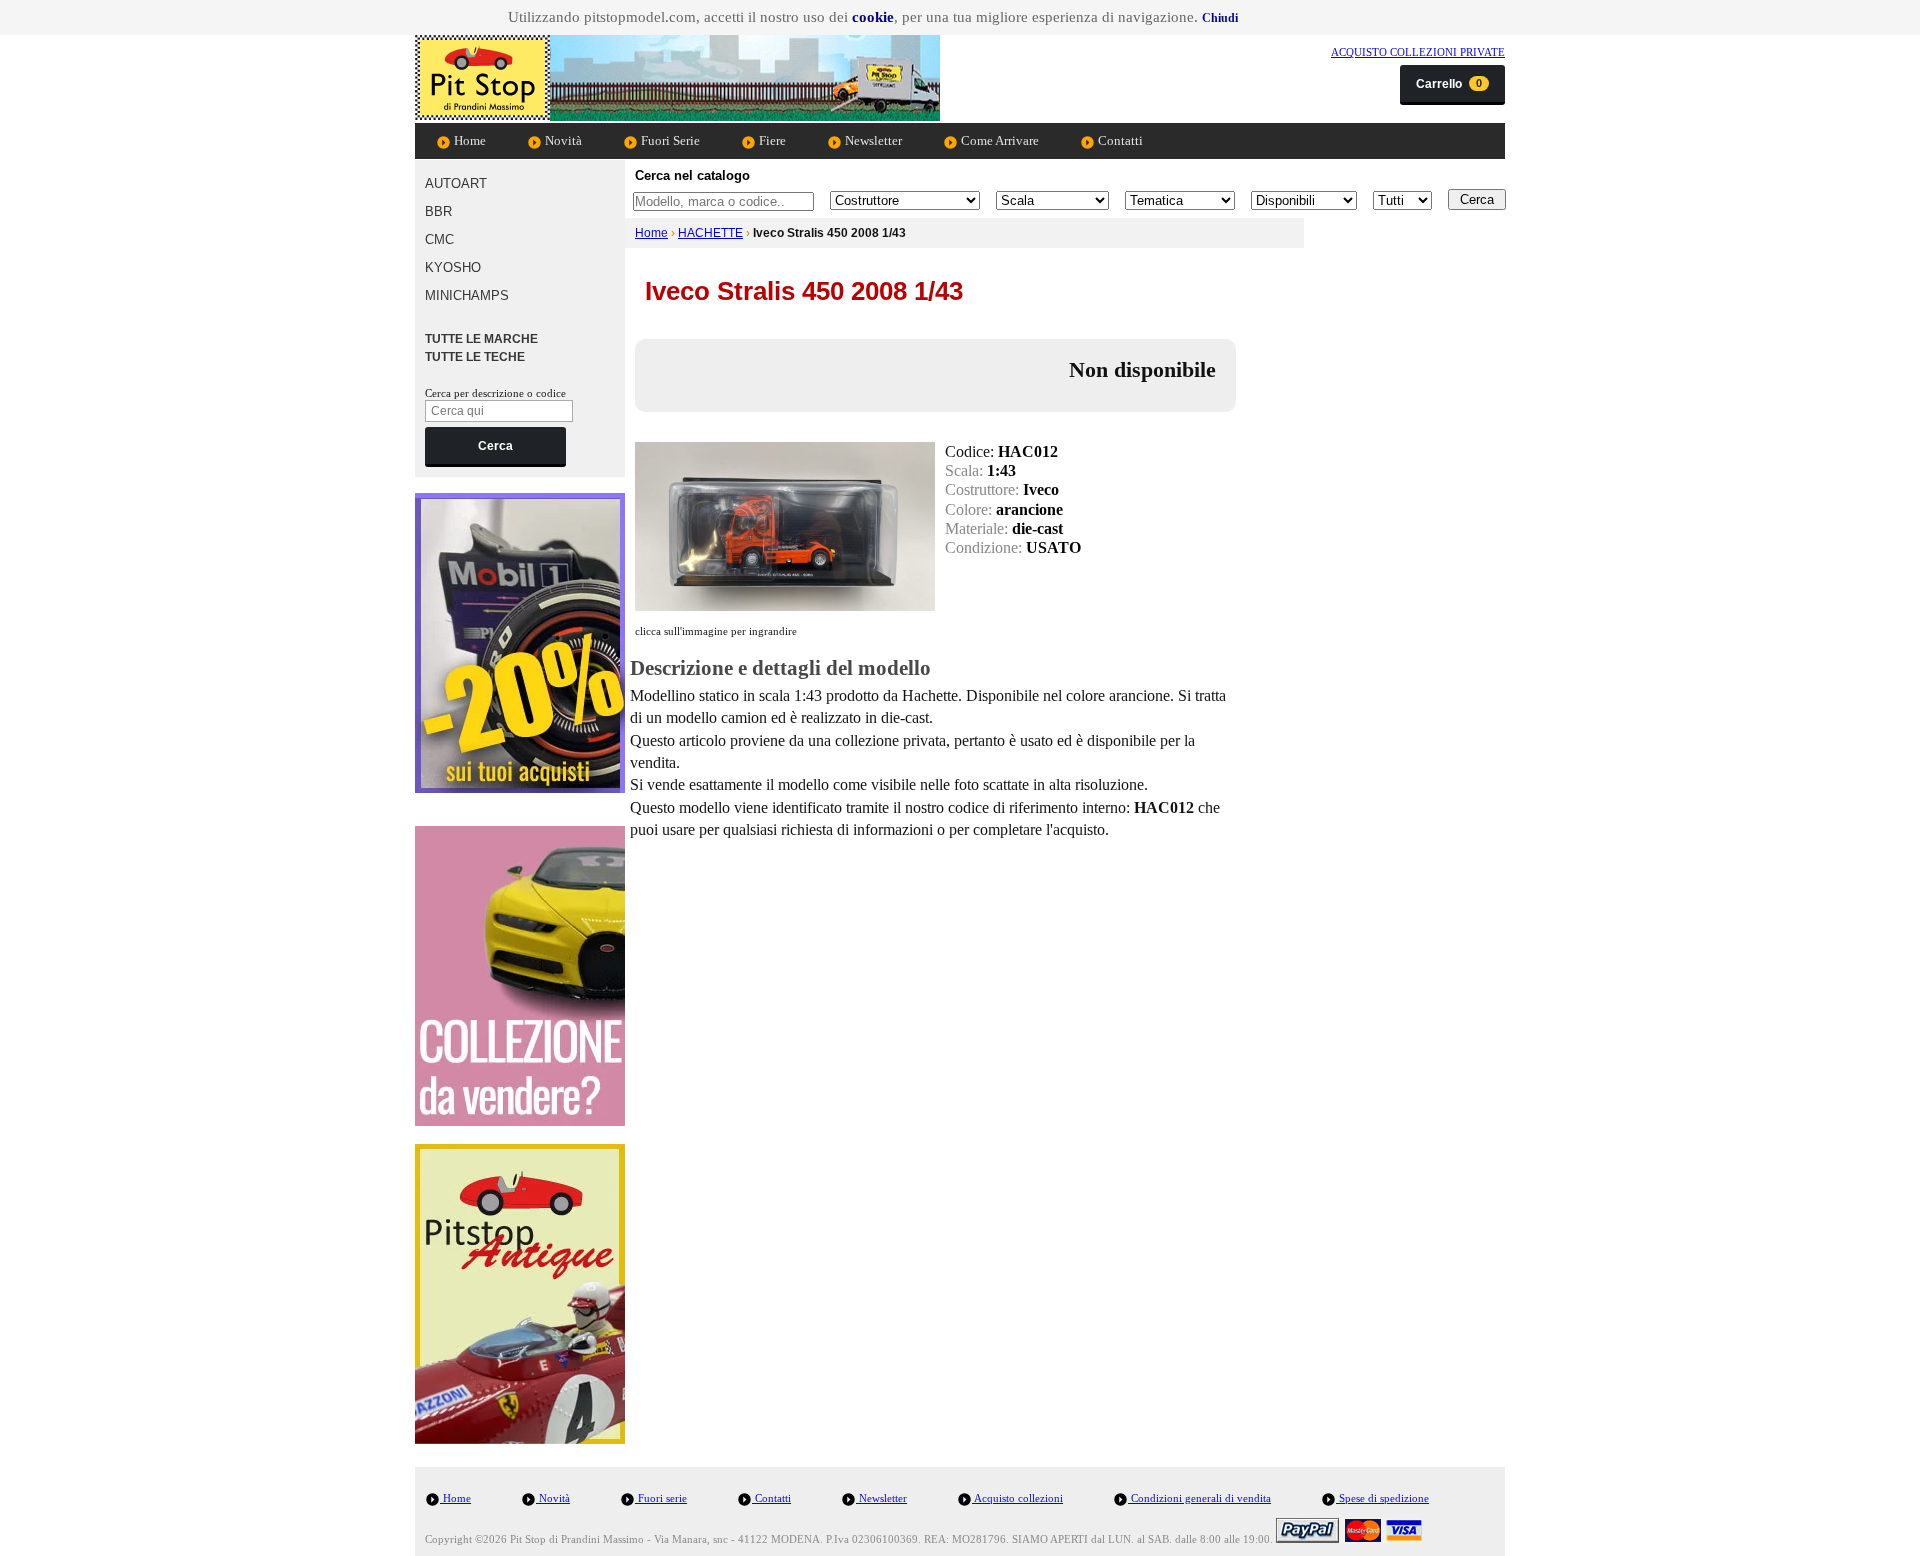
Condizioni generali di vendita (1199, 1498)
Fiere (771, 140)
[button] (1220, 18)
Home (468, 140)
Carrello (1449, 84)
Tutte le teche (475, 357)
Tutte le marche (481, 339)
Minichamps (467, 295)
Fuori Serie (669, 140)
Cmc (439, 239)
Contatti (1119, 140)
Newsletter (872, 140)
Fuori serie (661, 1498)
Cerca (495, 446)
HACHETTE (710, 233)
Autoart (456, 183)
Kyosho (453, 267)
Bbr (438, 211)
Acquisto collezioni (1017, 1498)
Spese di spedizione (1382, 1498)
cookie (873, 17)
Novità (562, 140)
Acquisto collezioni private (1418, 52)
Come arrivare (998, 140)
